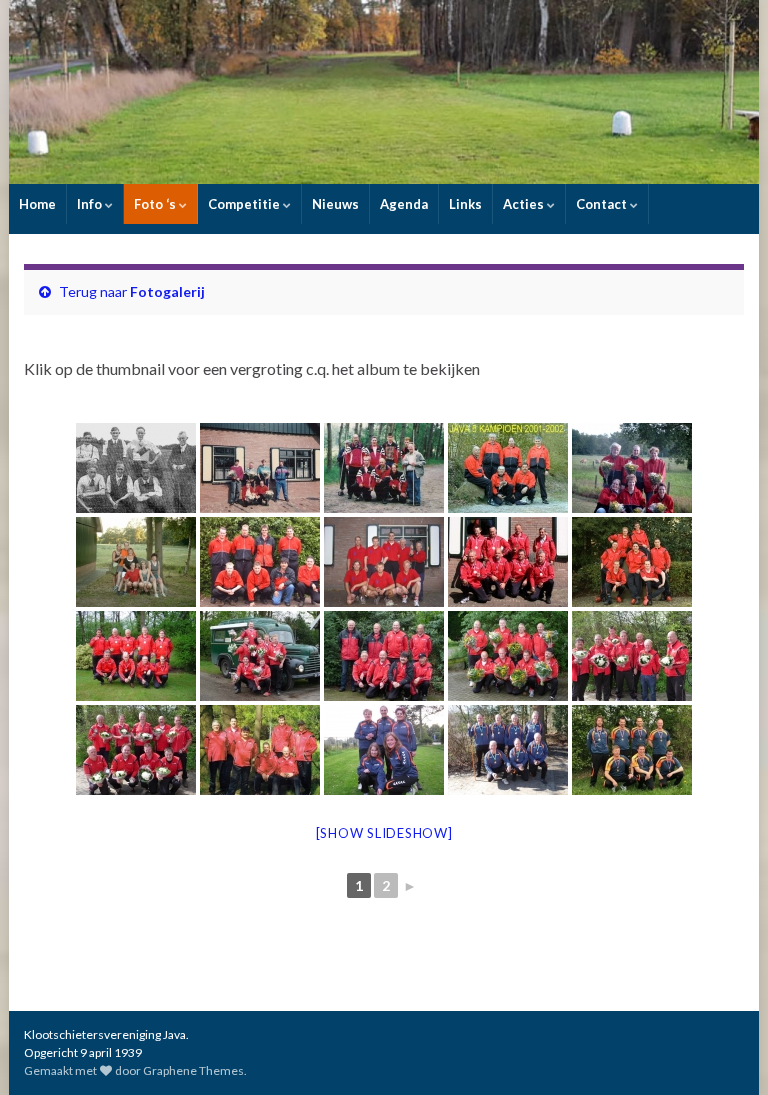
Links (465, 204)
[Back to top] (723, 1050)
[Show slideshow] (384, 833)
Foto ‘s (156, 204)
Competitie (245, 204)
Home (37, 204)
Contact (603, 204)
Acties (525, 204)
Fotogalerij (167, 291)
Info (91, 204)
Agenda (404, 204)
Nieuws (335, 204)
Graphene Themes (193, 1070)
